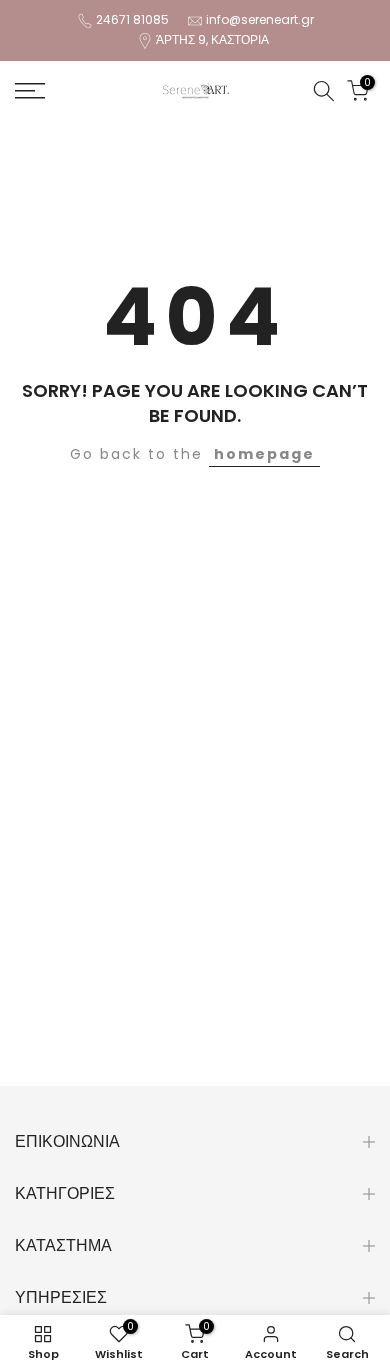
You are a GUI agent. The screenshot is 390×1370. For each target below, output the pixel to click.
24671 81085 (132, 19)
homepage (264, 454)
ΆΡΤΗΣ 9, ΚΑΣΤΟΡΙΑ (212, 39)
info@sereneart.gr (260, 19)
